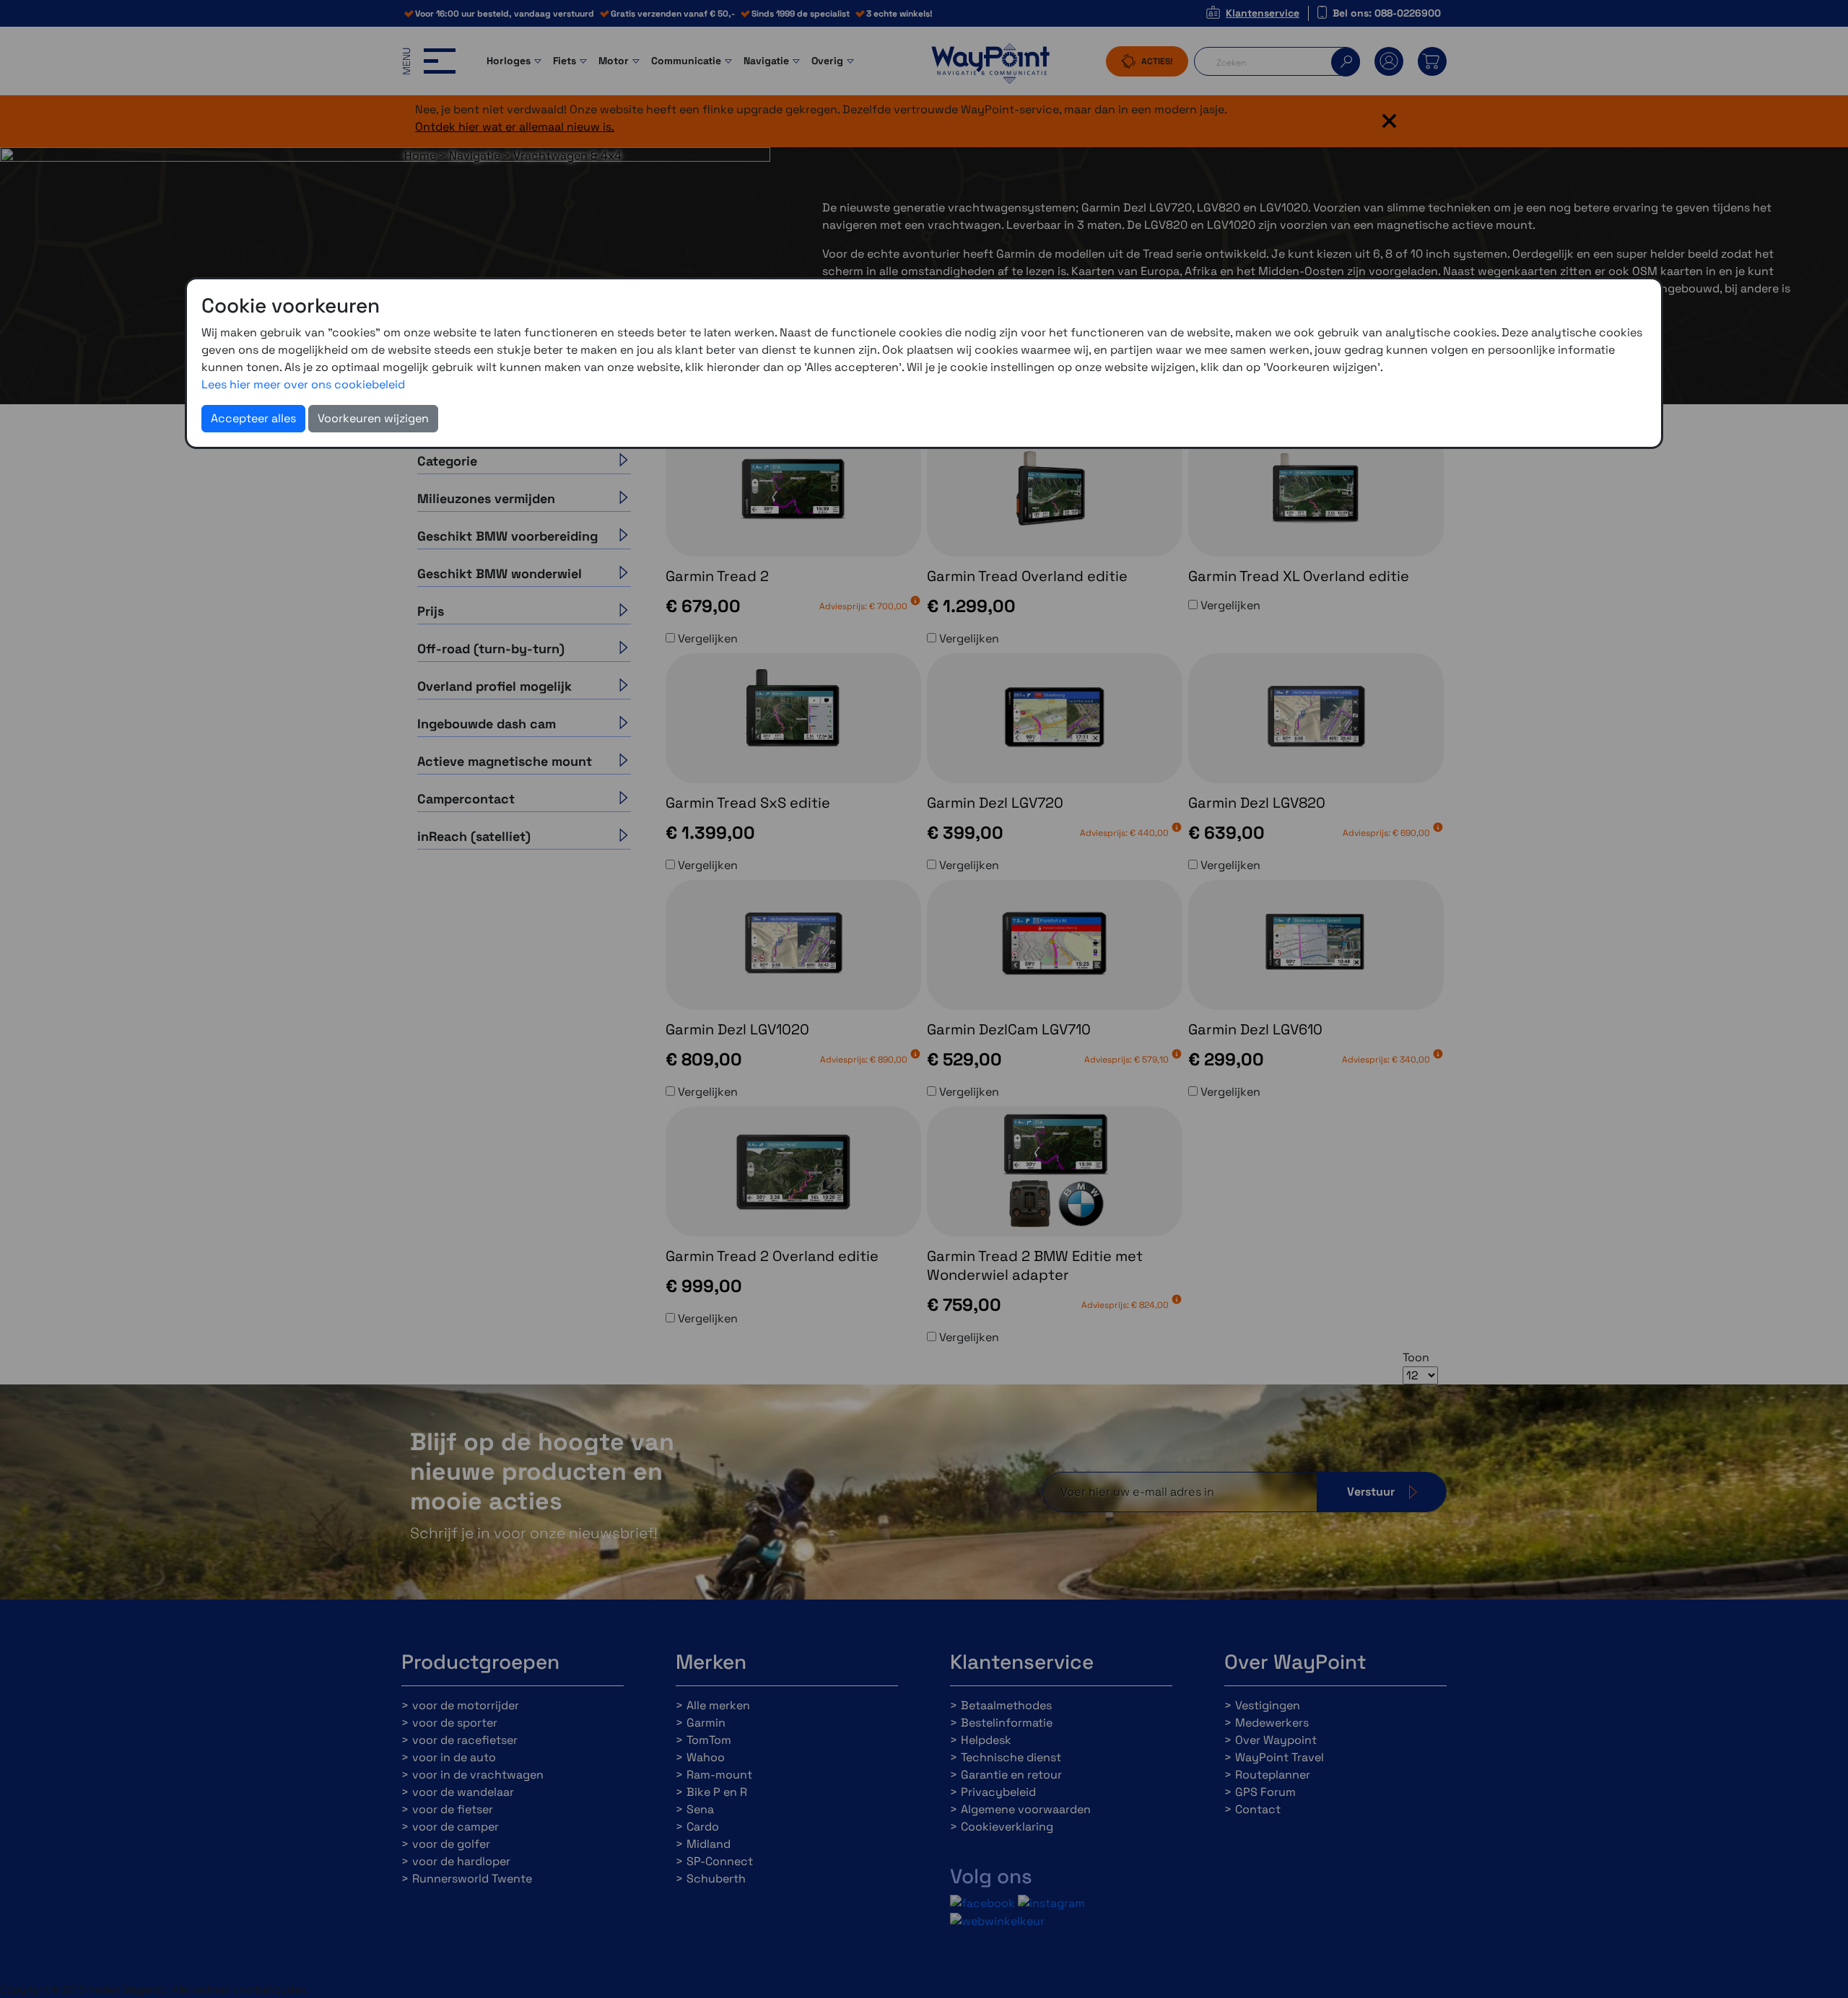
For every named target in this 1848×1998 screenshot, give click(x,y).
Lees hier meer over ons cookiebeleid (303, 384)
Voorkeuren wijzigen (373, 418)
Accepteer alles (253, 418)
